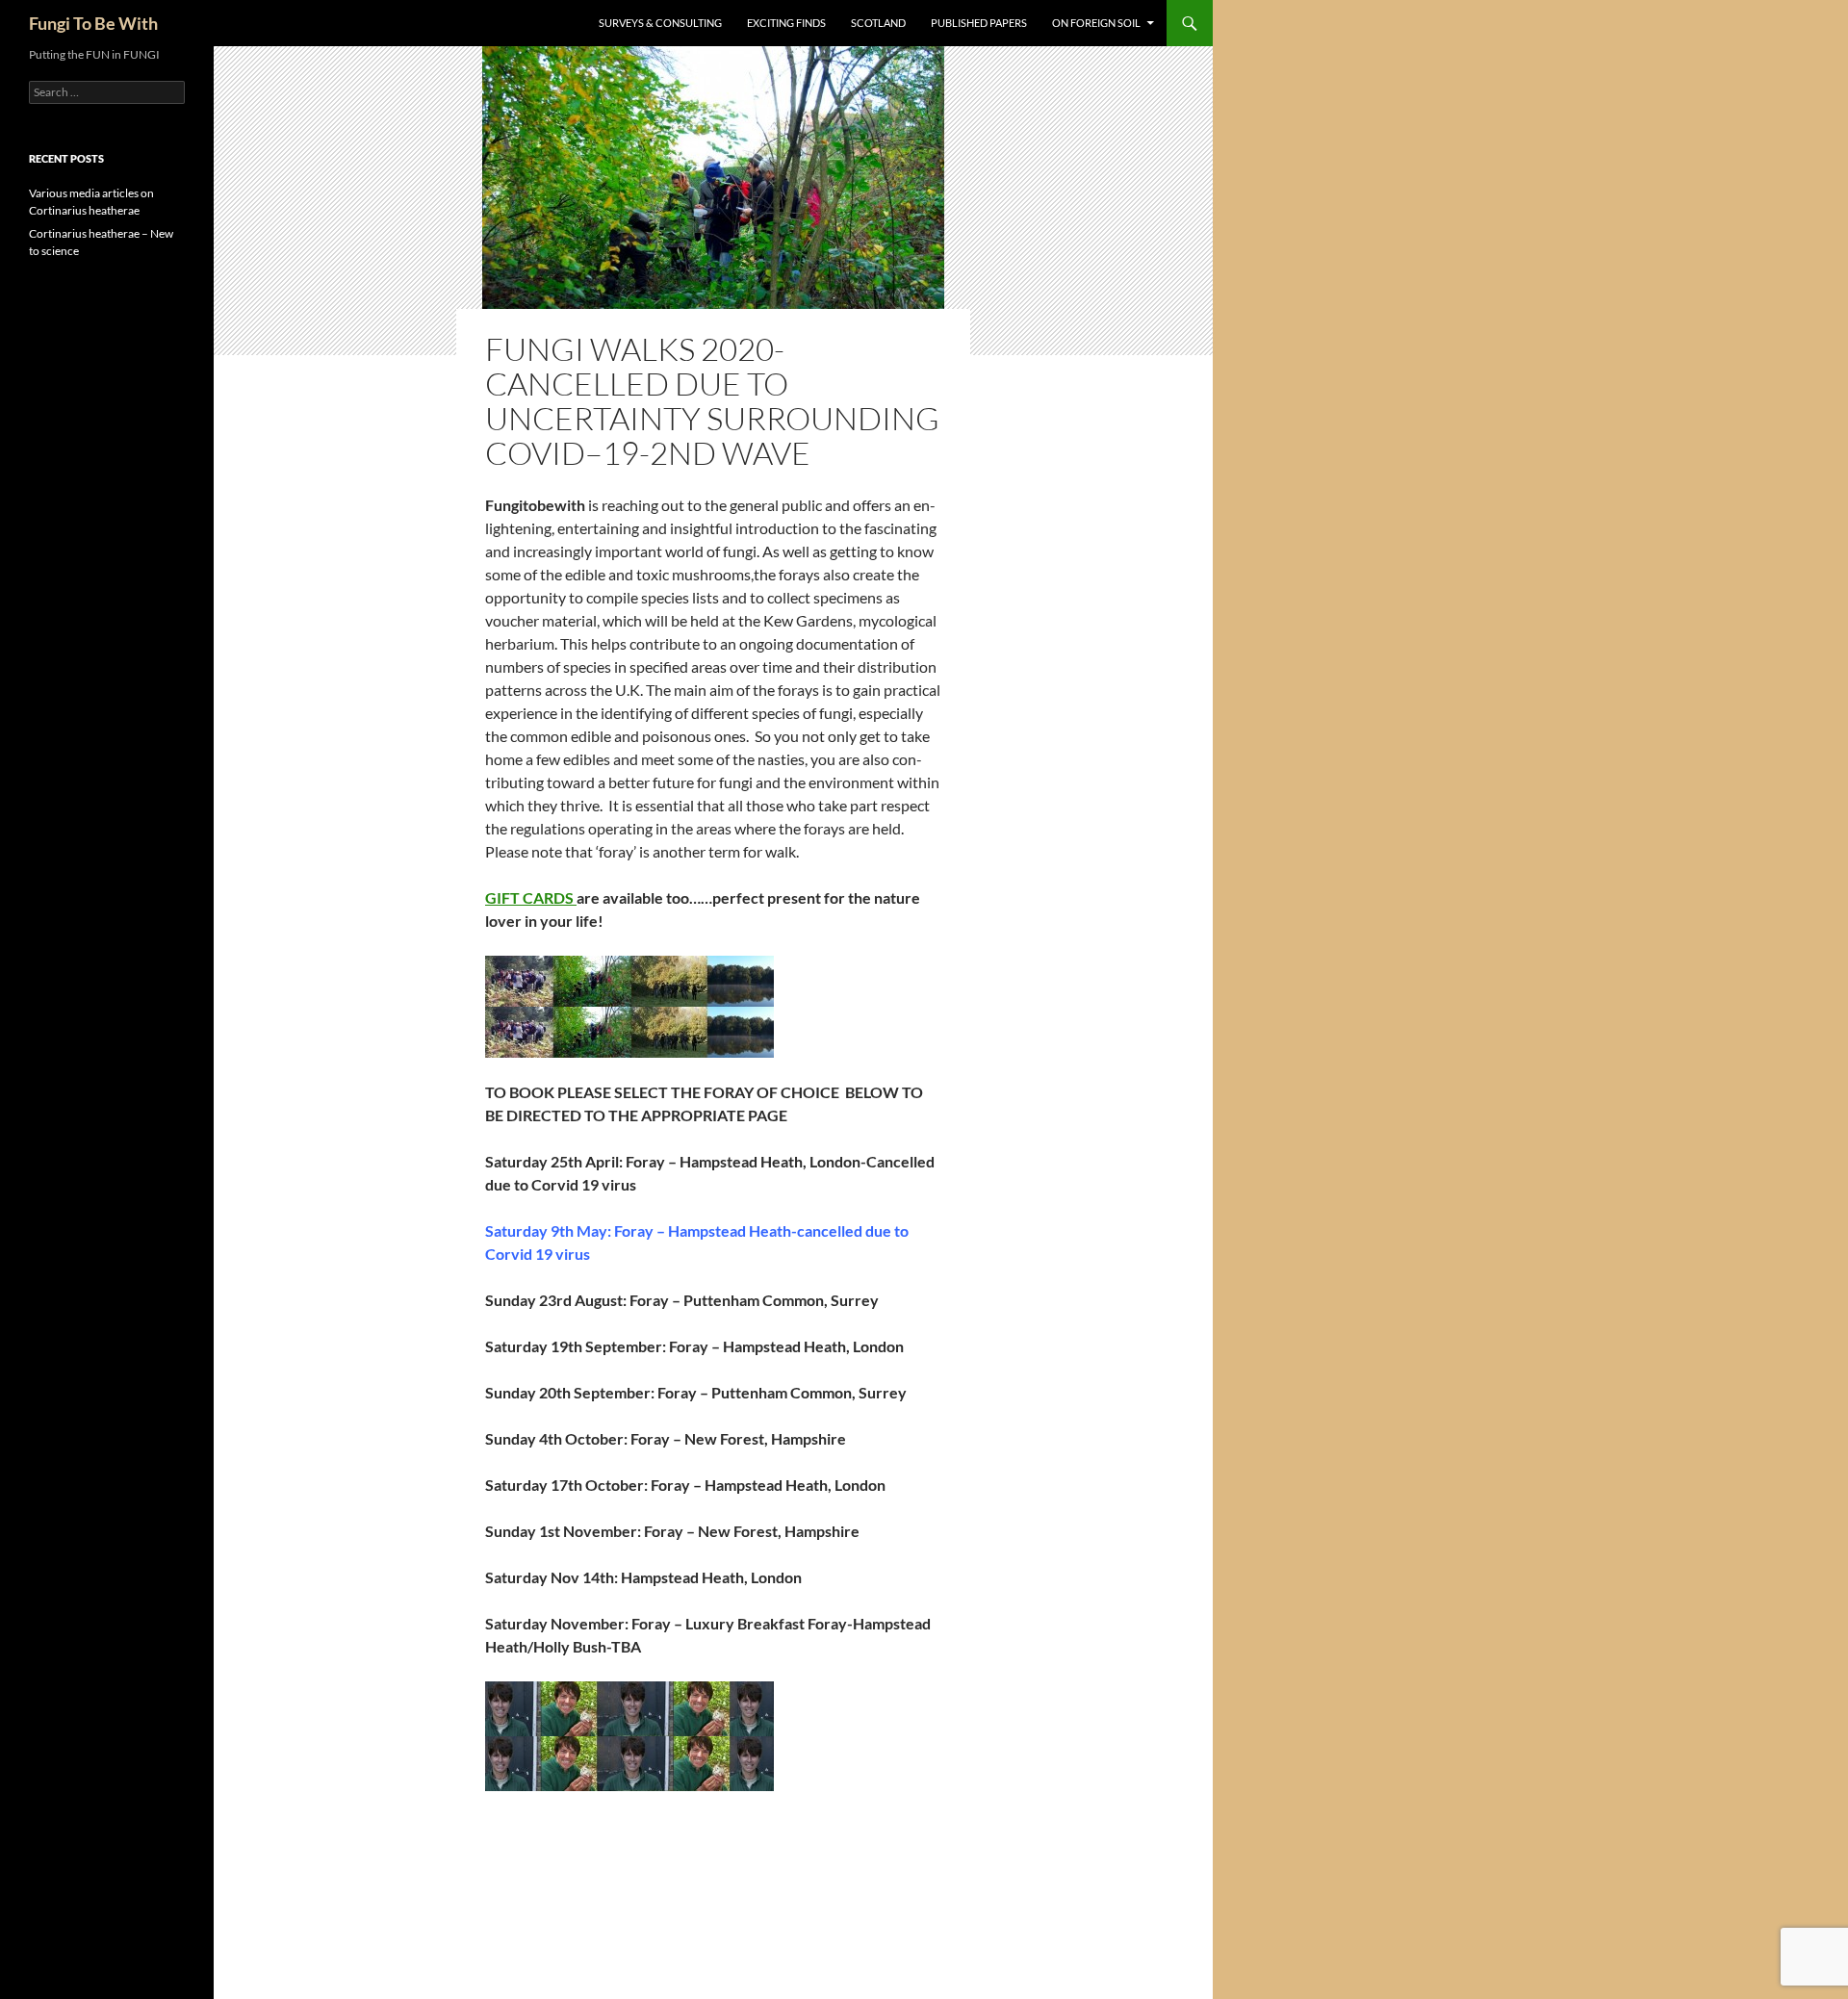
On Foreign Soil (1096, 23)
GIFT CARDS (531, 897)
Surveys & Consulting (660, 23)
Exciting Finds (786, 23)
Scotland (878, 23)
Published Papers (979, 23)
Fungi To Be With (93, 23)
